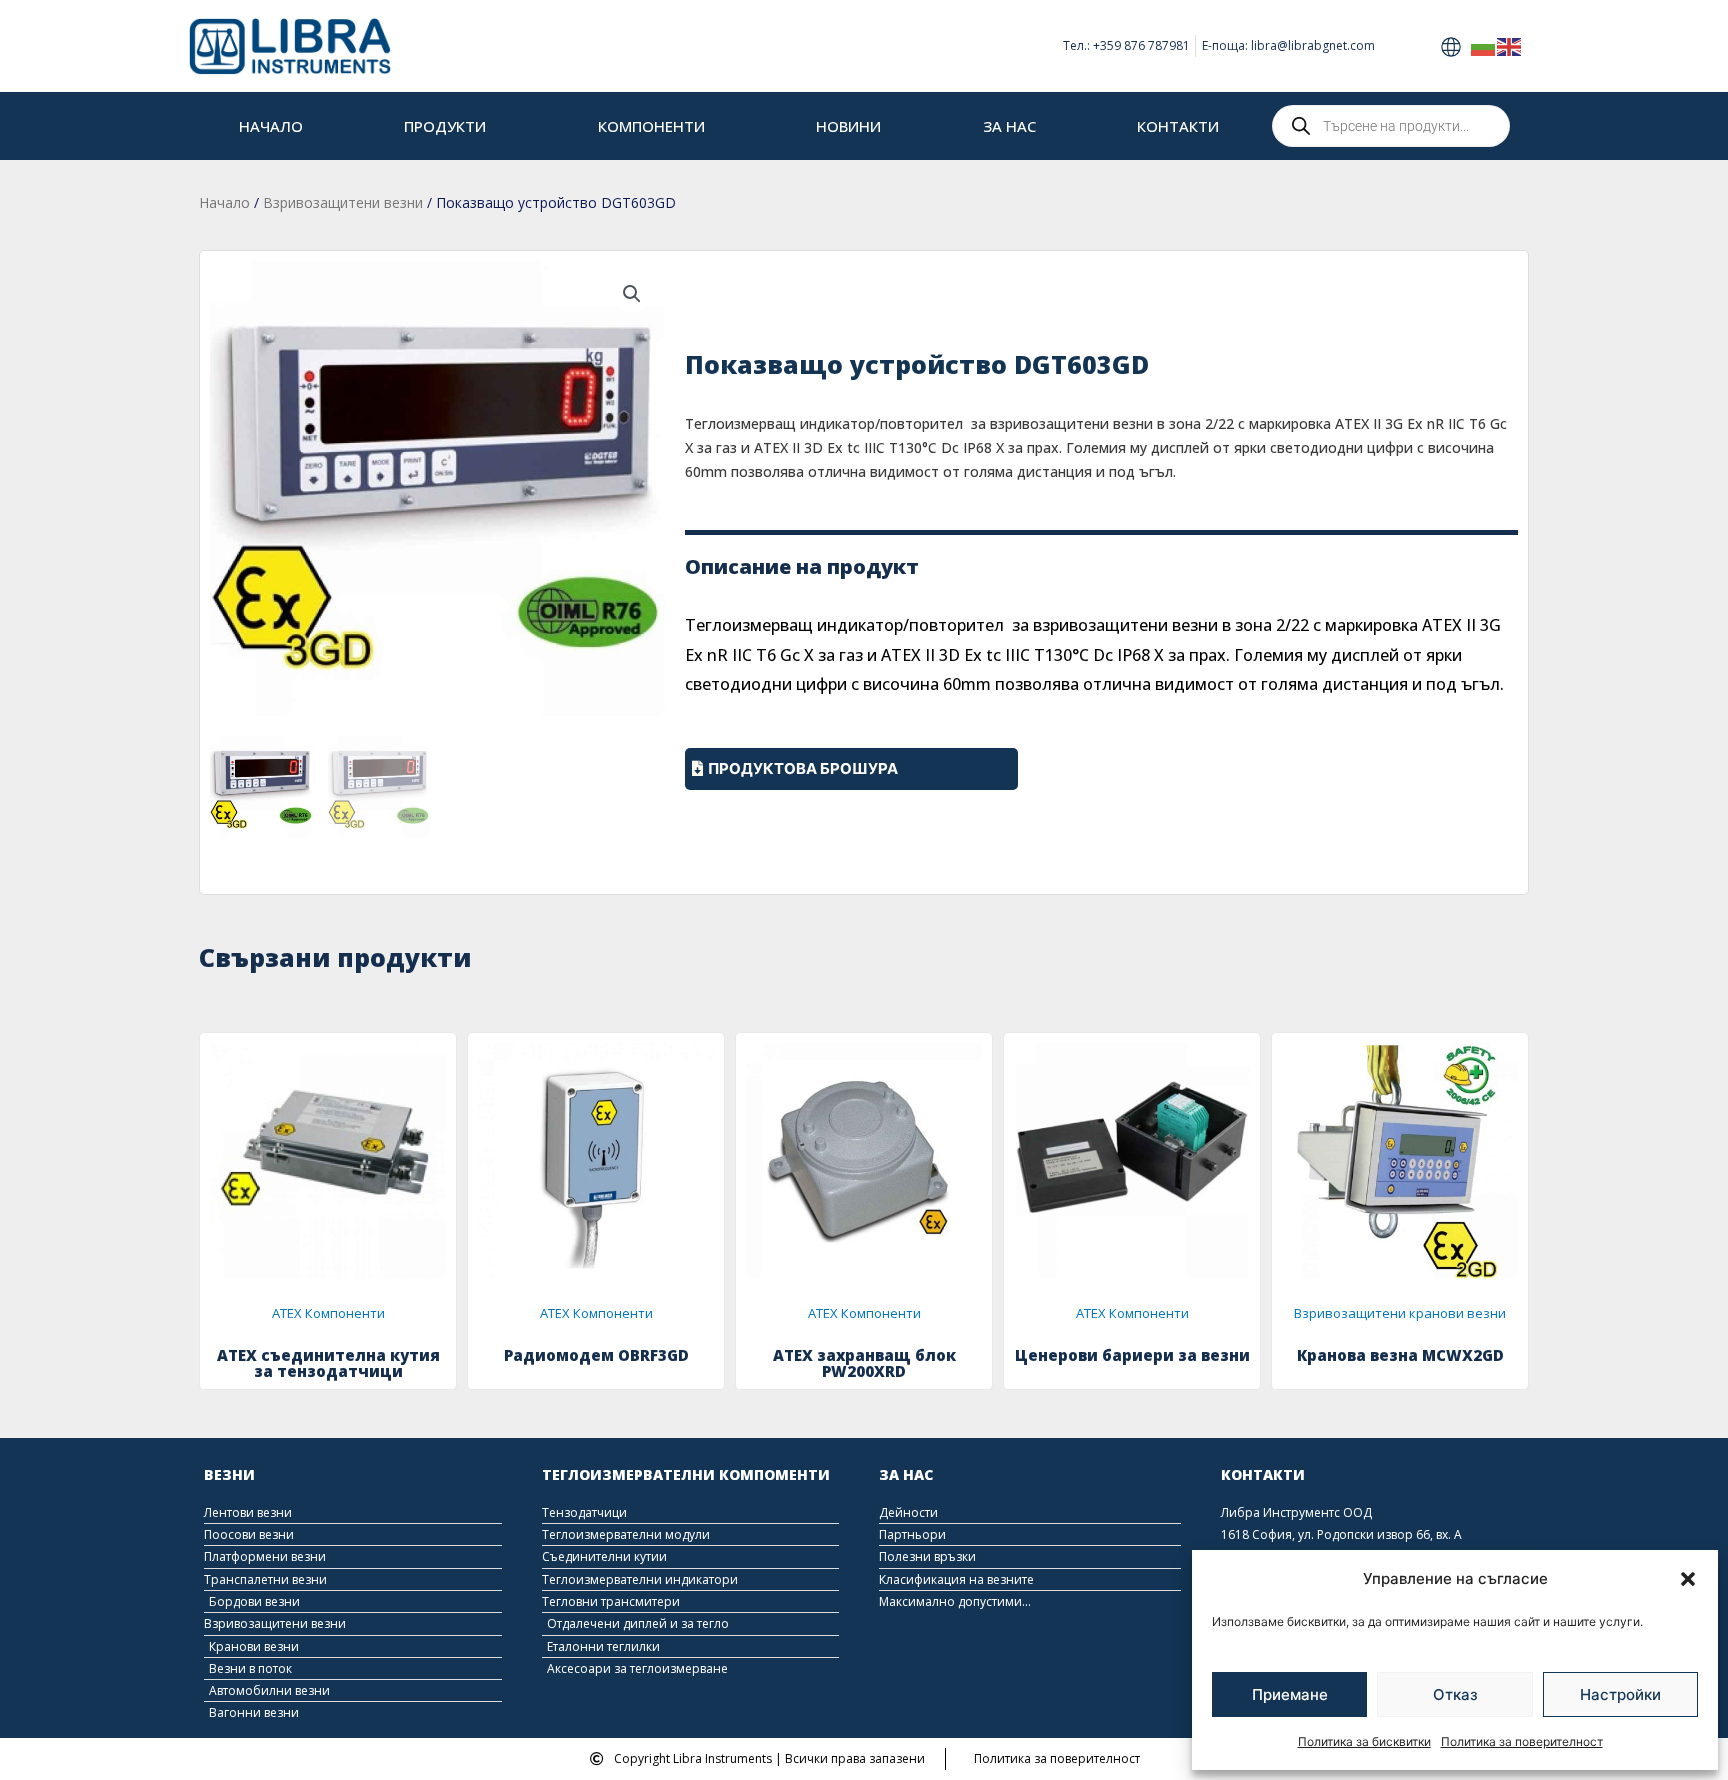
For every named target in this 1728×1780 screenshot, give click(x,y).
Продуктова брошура (803, 768)
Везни (229, 1474)
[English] (1510, 45)
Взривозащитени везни (343, 202)
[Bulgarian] (1484, 45)
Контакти (1178, 126)
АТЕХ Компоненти (328, 1313)
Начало (271, 126)
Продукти (445, 126)
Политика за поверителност (1522, 1741)
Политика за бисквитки (1364, 1741)
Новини (848, 126)
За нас (1009, 126)
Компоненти (651, 126)
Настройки (1620, 1694)
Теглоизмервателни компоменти (686, 1474)
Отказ (1455, 1694)
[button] (1688, 1579)
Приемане (1290, 1694)
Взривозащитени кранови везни (1400, 1313)
